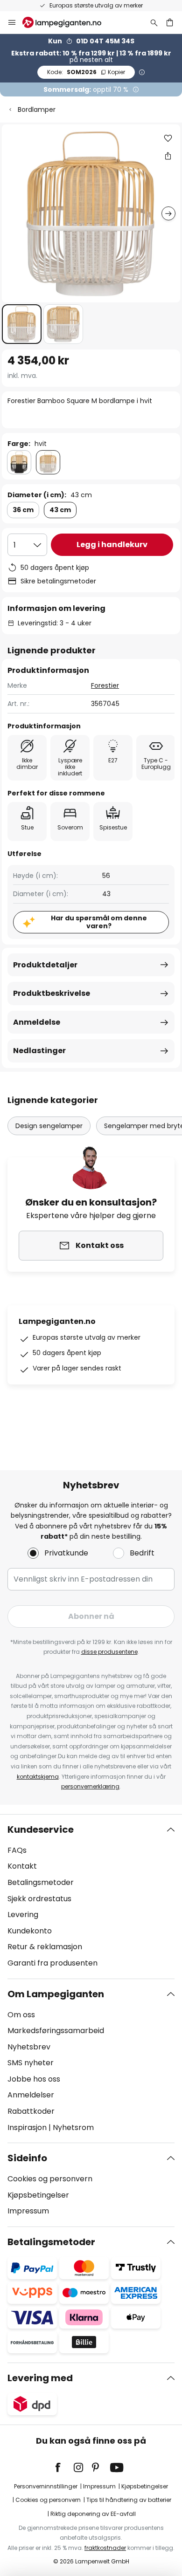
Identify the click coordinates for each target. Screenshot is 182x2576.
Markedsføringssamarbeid (56, 2031)
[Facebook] (64, 2467)
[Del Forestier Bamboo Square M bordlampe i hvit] (168, 156)
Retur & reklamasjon (45, 1947)
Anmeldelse (37, 1022)
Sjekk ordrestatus (39, 1899)
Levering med (40, 2378)
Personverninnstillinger (46, 2486)
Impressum (28, 2211)
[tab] (91, 1897)
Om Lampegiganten (56, 1994)
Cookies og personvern (50, 2179)
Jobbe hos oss (34, 2079)
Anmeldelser (31, 2095)
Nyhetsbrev (29, 2047)
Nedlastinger (39, 1051)
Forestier (105, 685)
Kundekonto (30, 1931)
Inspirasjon (27, 2127)
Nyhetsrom (73, 2127)
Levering (23, 1915)
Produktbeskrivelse (52, 993)
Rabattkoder (31, 2111)
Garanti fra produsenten (52, 1963)
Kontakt (22, 1866)
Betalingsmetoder (41, 1882)
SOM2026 (86, 72)
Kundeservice (41, 1829)
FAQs (17, 1850)
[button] (22, 324)
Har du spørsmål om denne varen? (99, 922)
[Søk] (154, 22)
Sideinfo (27, 2158)
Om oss (21, 2015)
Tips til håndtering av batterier (129, 2500)
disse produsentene (109, 1652)
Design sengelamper (49, 1126)
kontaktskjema (38, 1777)
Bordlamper (37, 110)
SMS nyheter (31, 2063)
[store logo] (67, 22)
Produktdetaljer (45, 965)
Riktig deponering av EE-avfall (93, 2514)
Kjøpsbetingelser (38, 2195)
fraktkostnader (105, 2548)
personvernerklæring (90, 1786)
